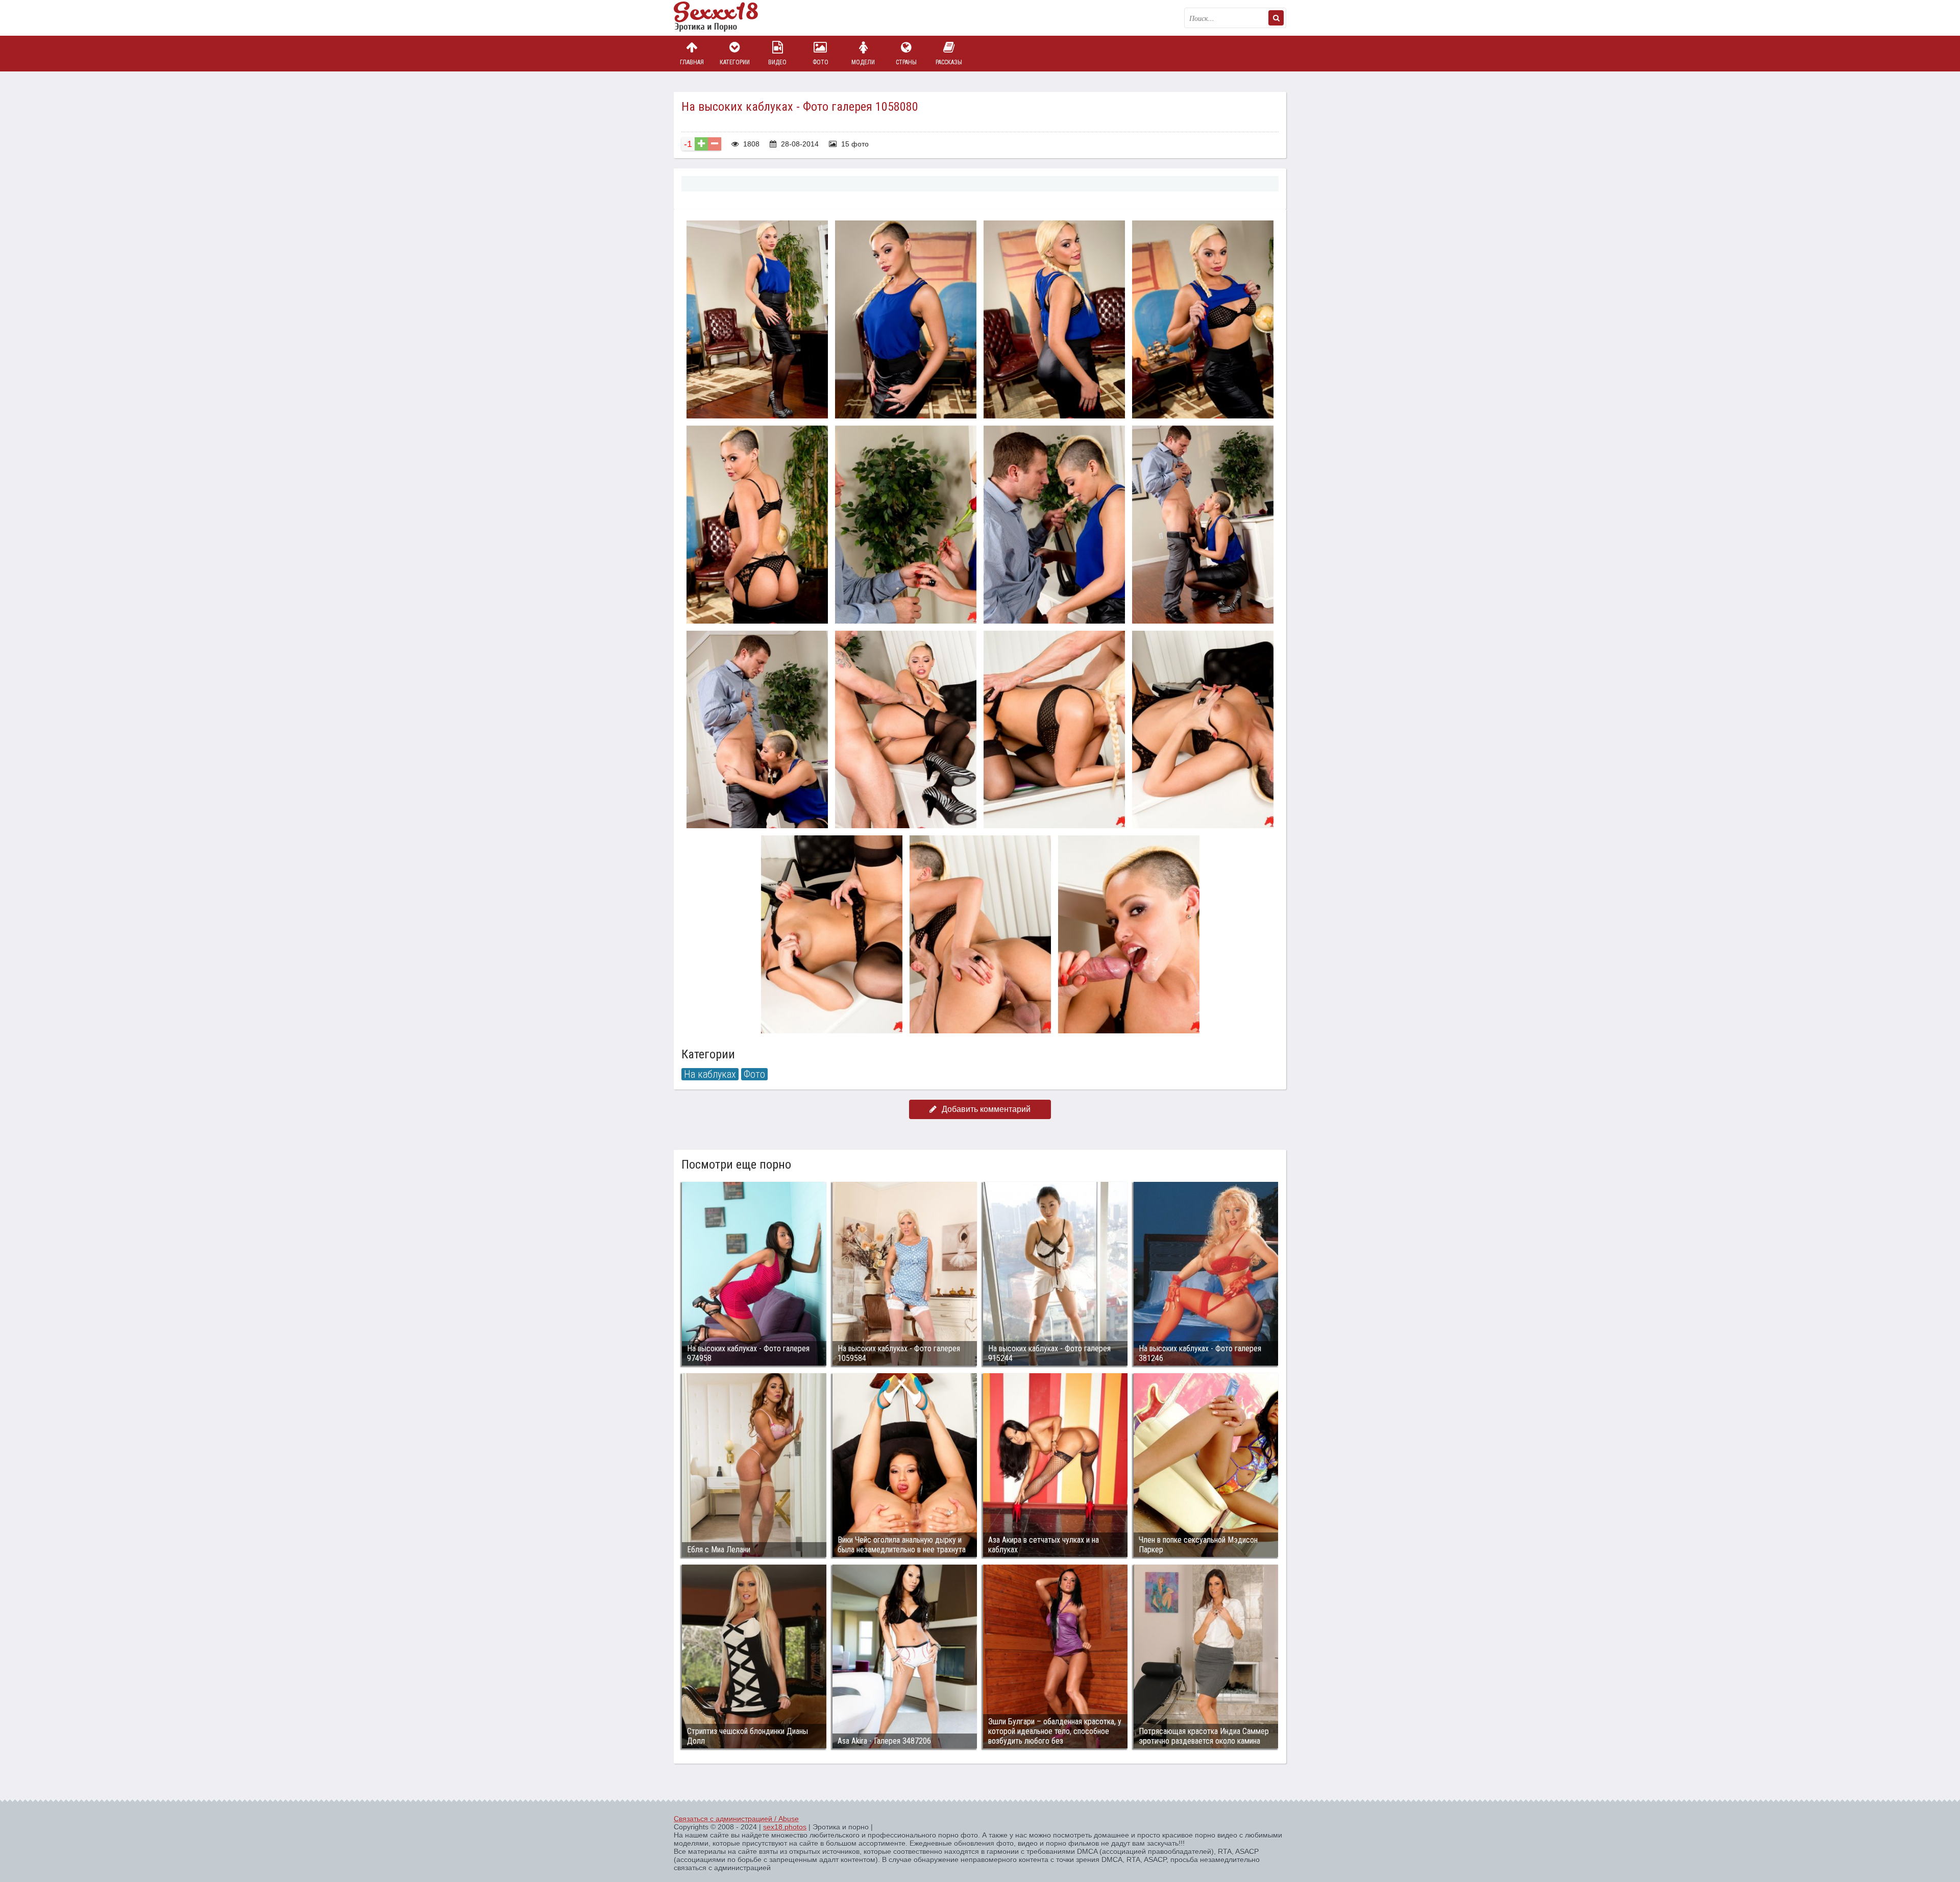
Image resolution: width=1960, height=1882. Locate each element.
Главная (692, 62)
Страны (906, 62)
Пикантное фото (725, 18)
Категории (735, 62)
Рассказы (949, 62)
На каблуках (710, 1074)
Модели (863, 62)
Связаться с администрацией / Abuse (736, 1819)
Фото (820, 62)
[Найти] (1276, 18)
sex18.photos (785, 1827)
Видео (777, 62)
